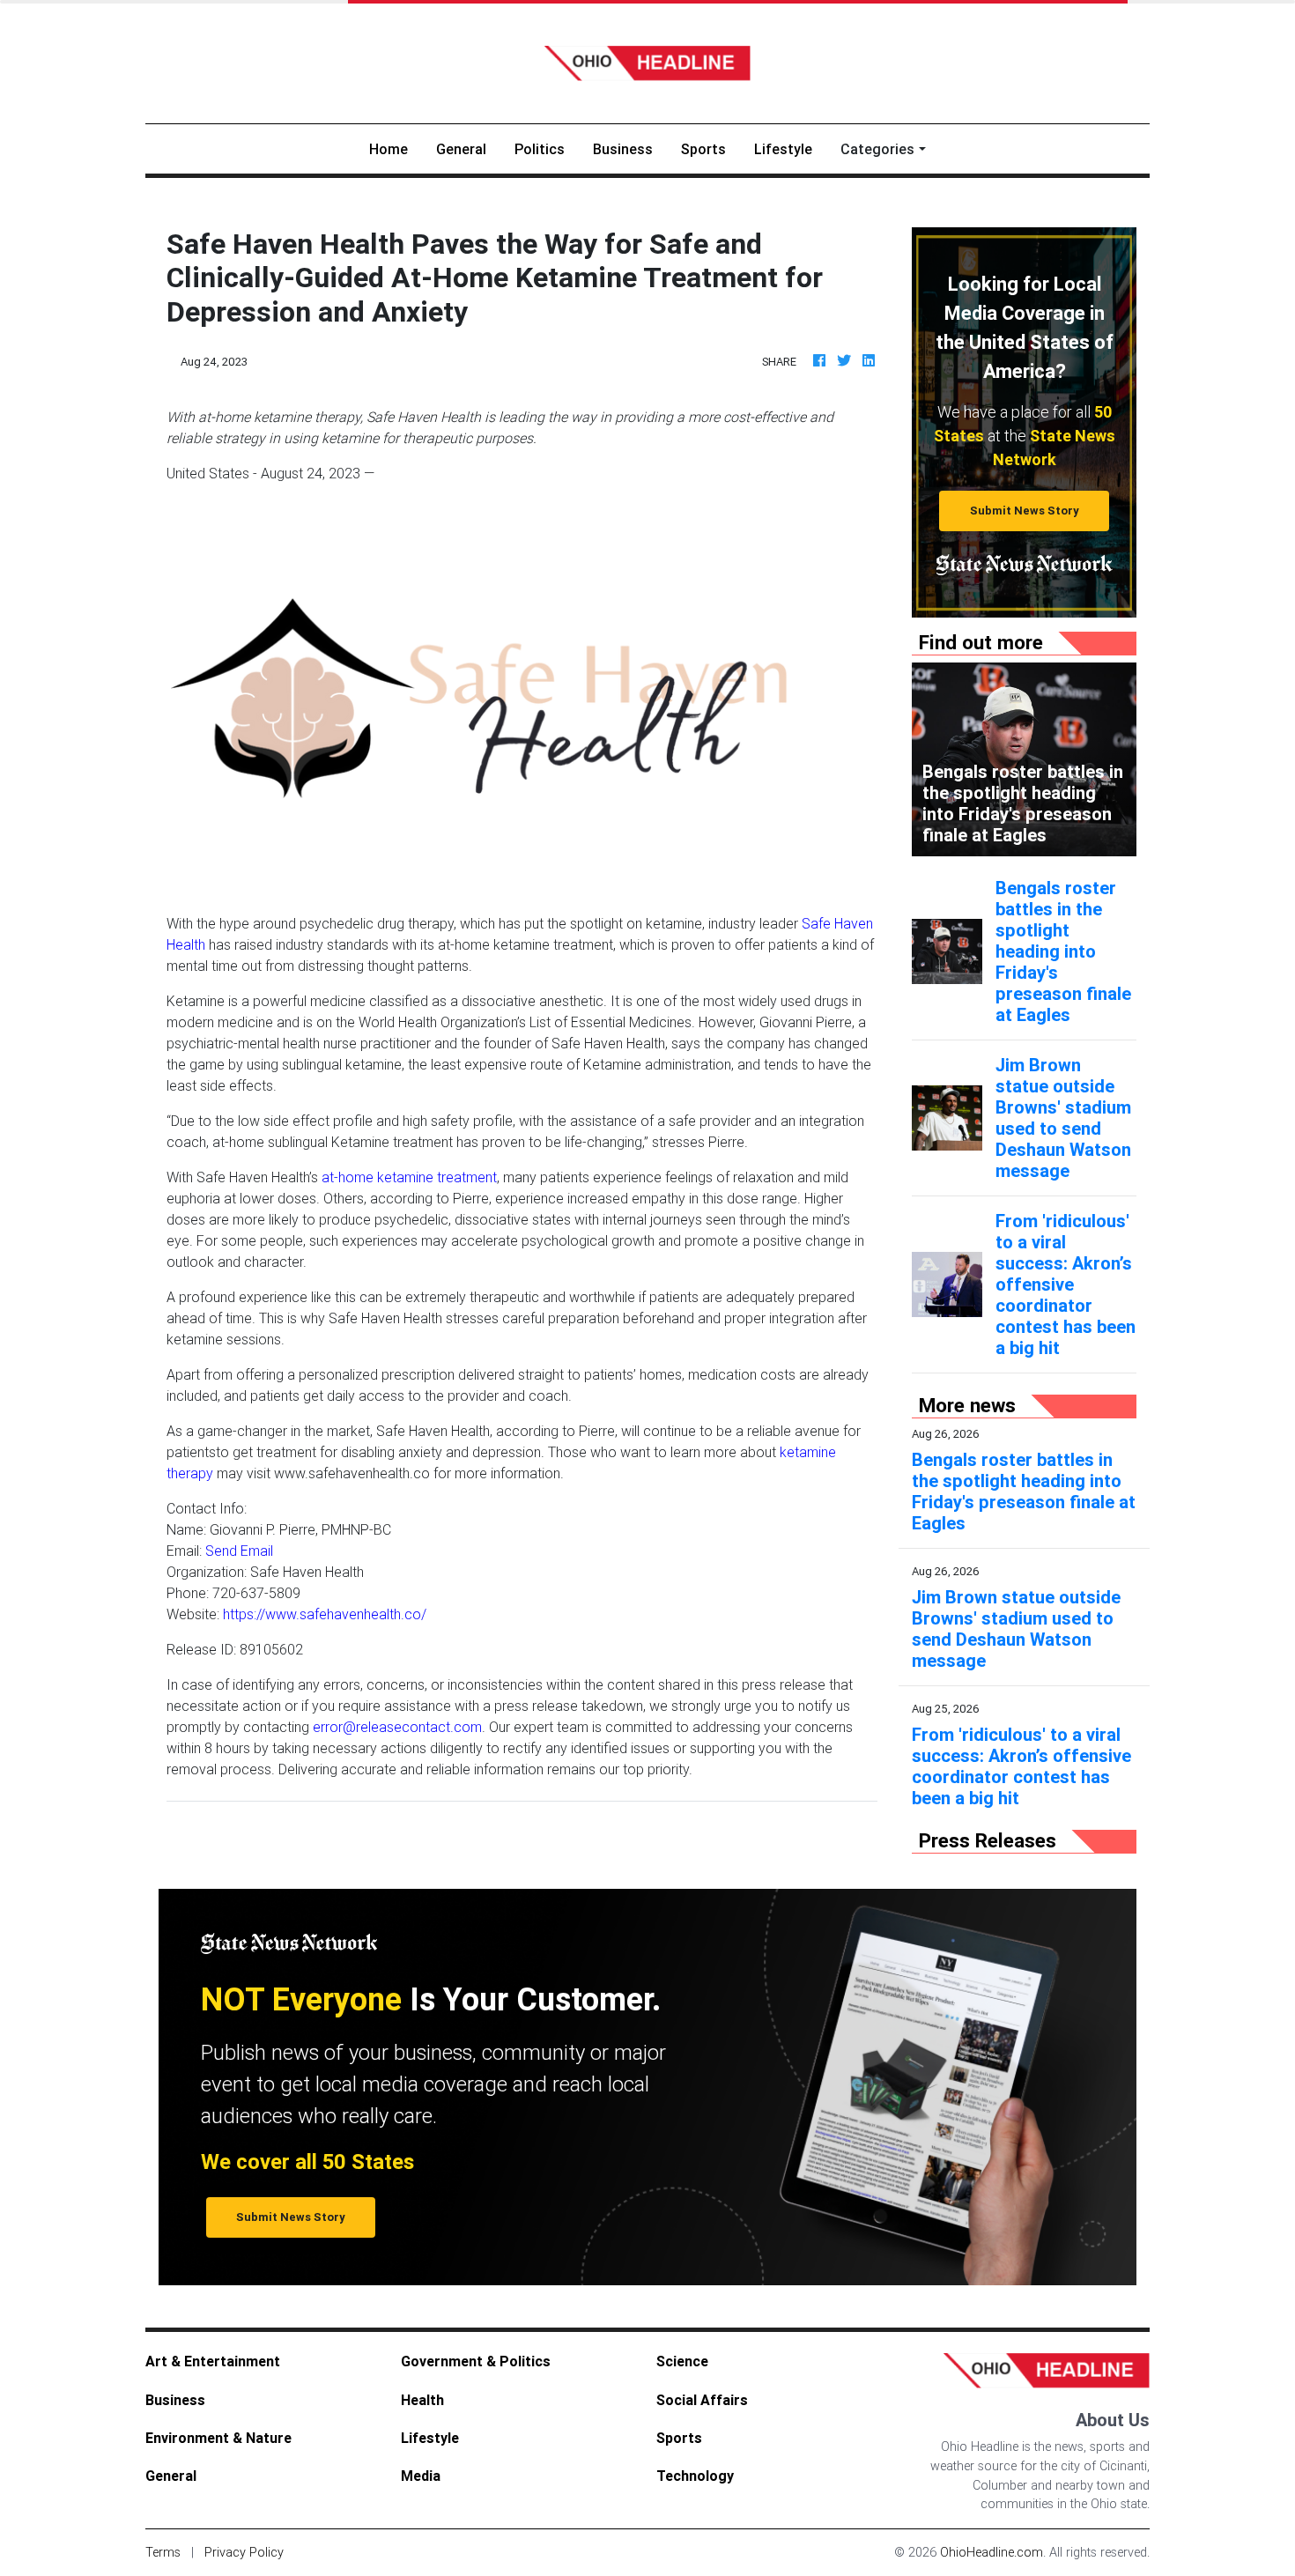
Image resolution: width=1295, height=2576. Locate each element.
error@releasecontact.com (397, 1727)
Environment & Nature (218, 2438)
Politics (540, 149)
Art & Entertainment (213, 2361)
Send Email (239, 1551)
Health (422, 2400)
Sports (703, 149)
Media (421, 2476)
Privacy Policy (244, 2552)
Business (623, 149)
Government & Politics (476, 2361)
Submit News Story (1025, 511)
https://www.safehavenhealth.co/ (325, 1614)
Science (682, 2361)
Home (396, 148)
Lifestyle (783, 149)
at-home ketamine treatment (409, 1177)
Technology (695, 2476)
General (461, 149)
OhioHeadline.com (992, 2552)
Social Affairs (702, 2400)
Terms (163, 2552)
